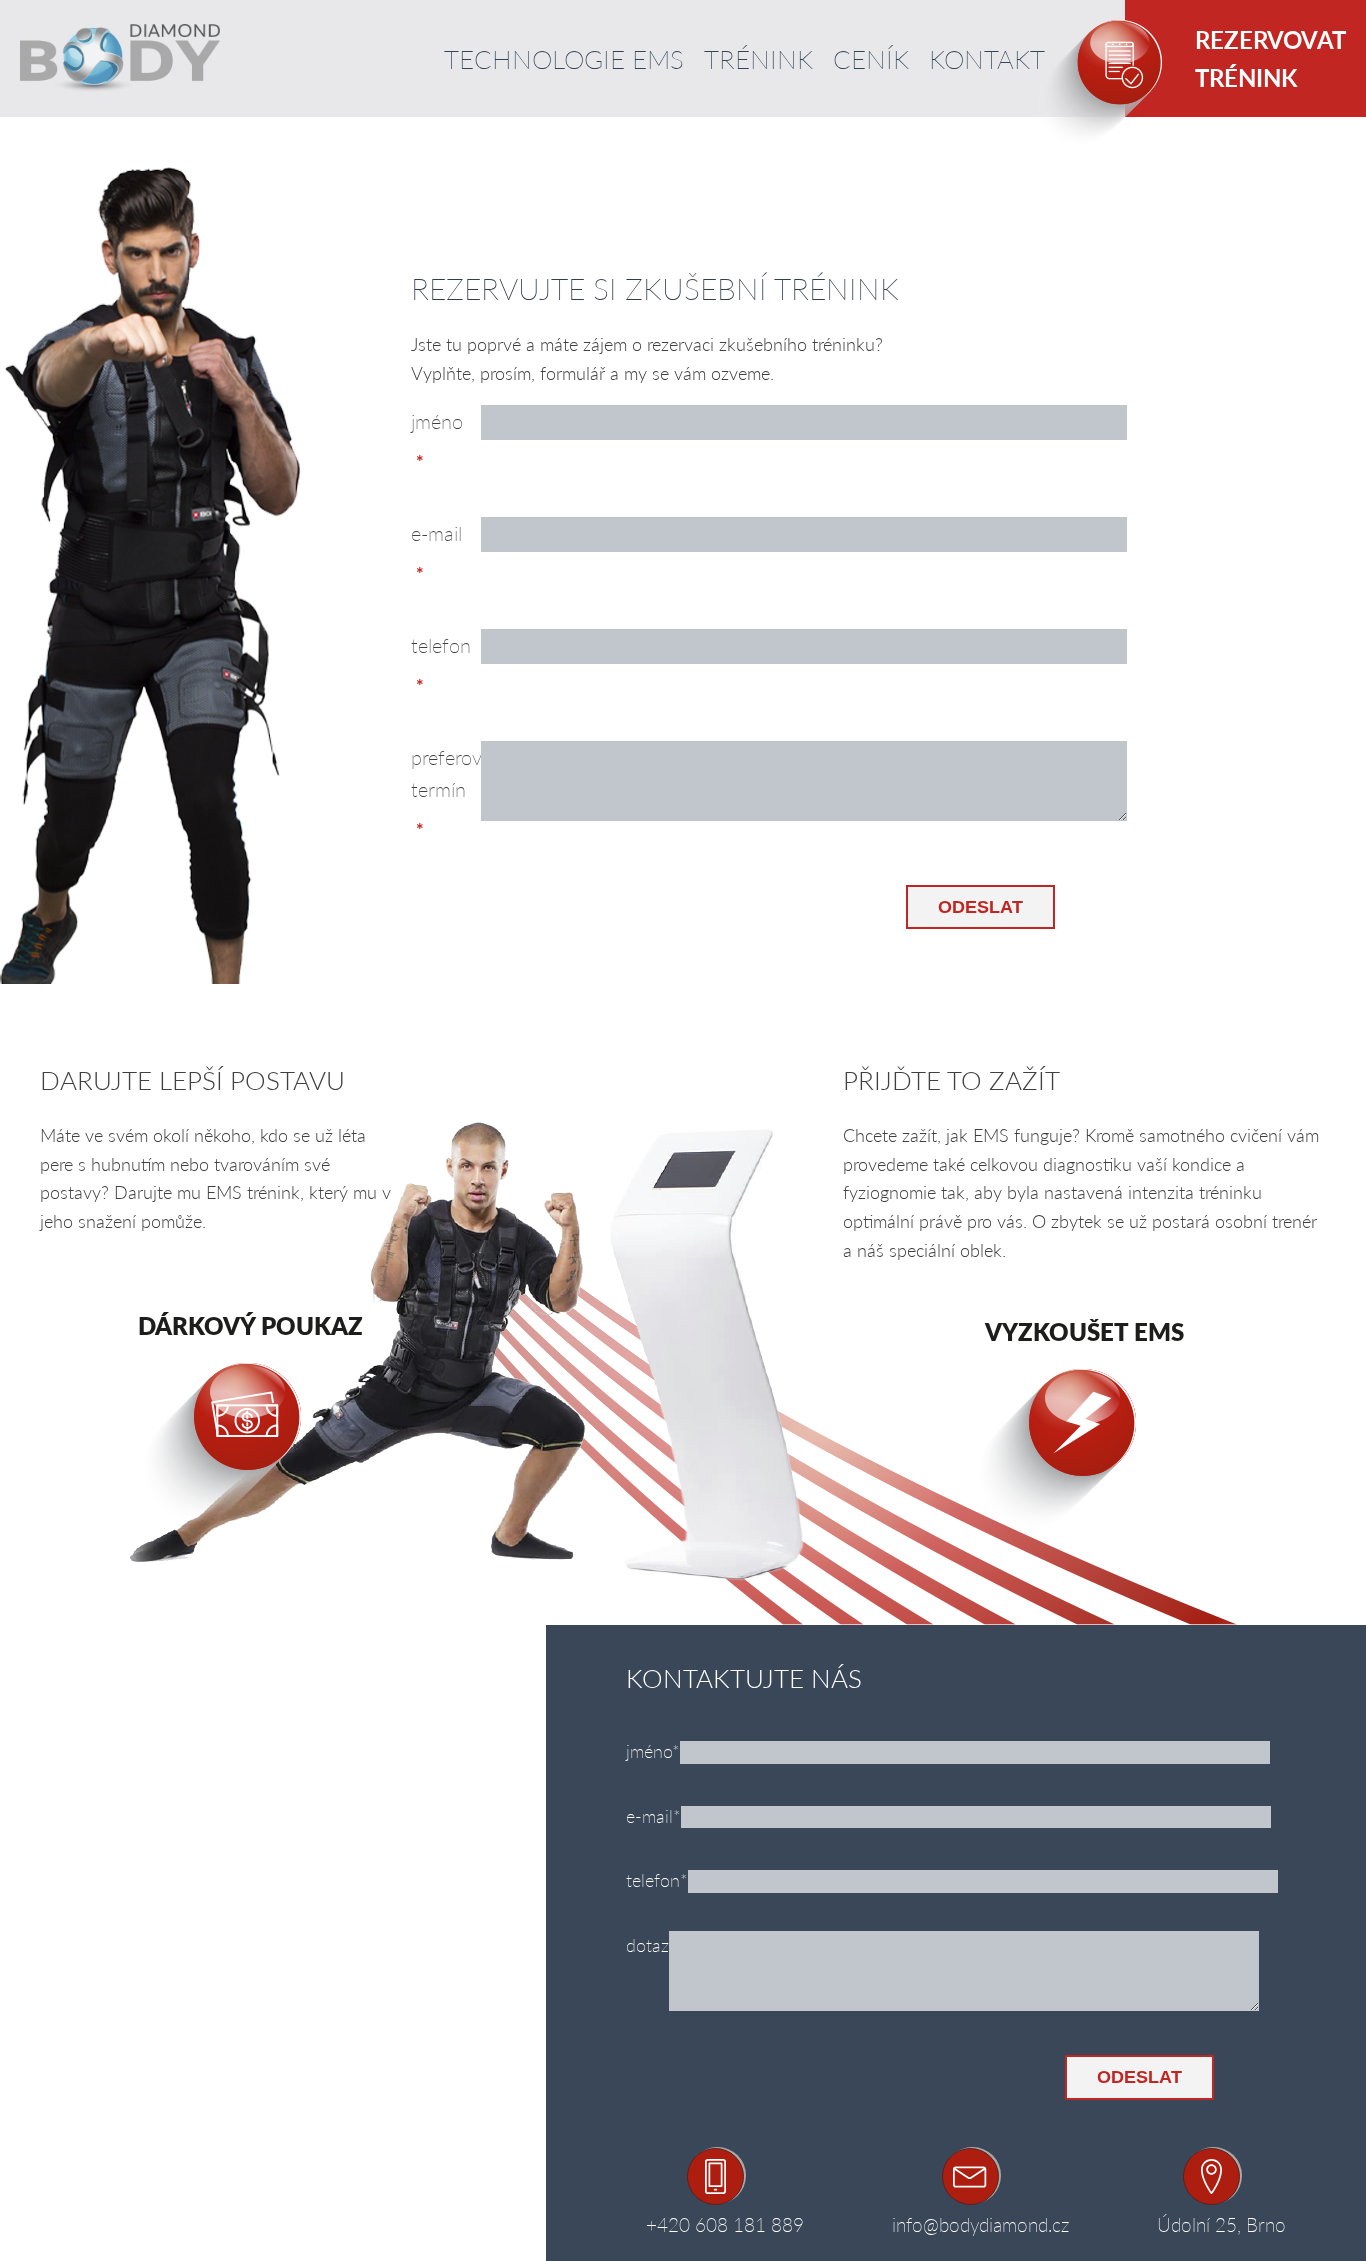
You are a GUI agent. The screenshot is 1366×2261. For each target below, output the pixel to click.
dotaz (647, 1944)
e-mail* (653, 1815)
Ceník (871, 58)
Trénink (758, 58)
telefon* (657, 1879)
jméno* (653, 1750)
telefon (441, 645)
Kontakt (987, 58)
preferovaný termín (446, 773)
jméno (437, 421)
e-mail (436, 533)
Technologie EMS (564, 58)
